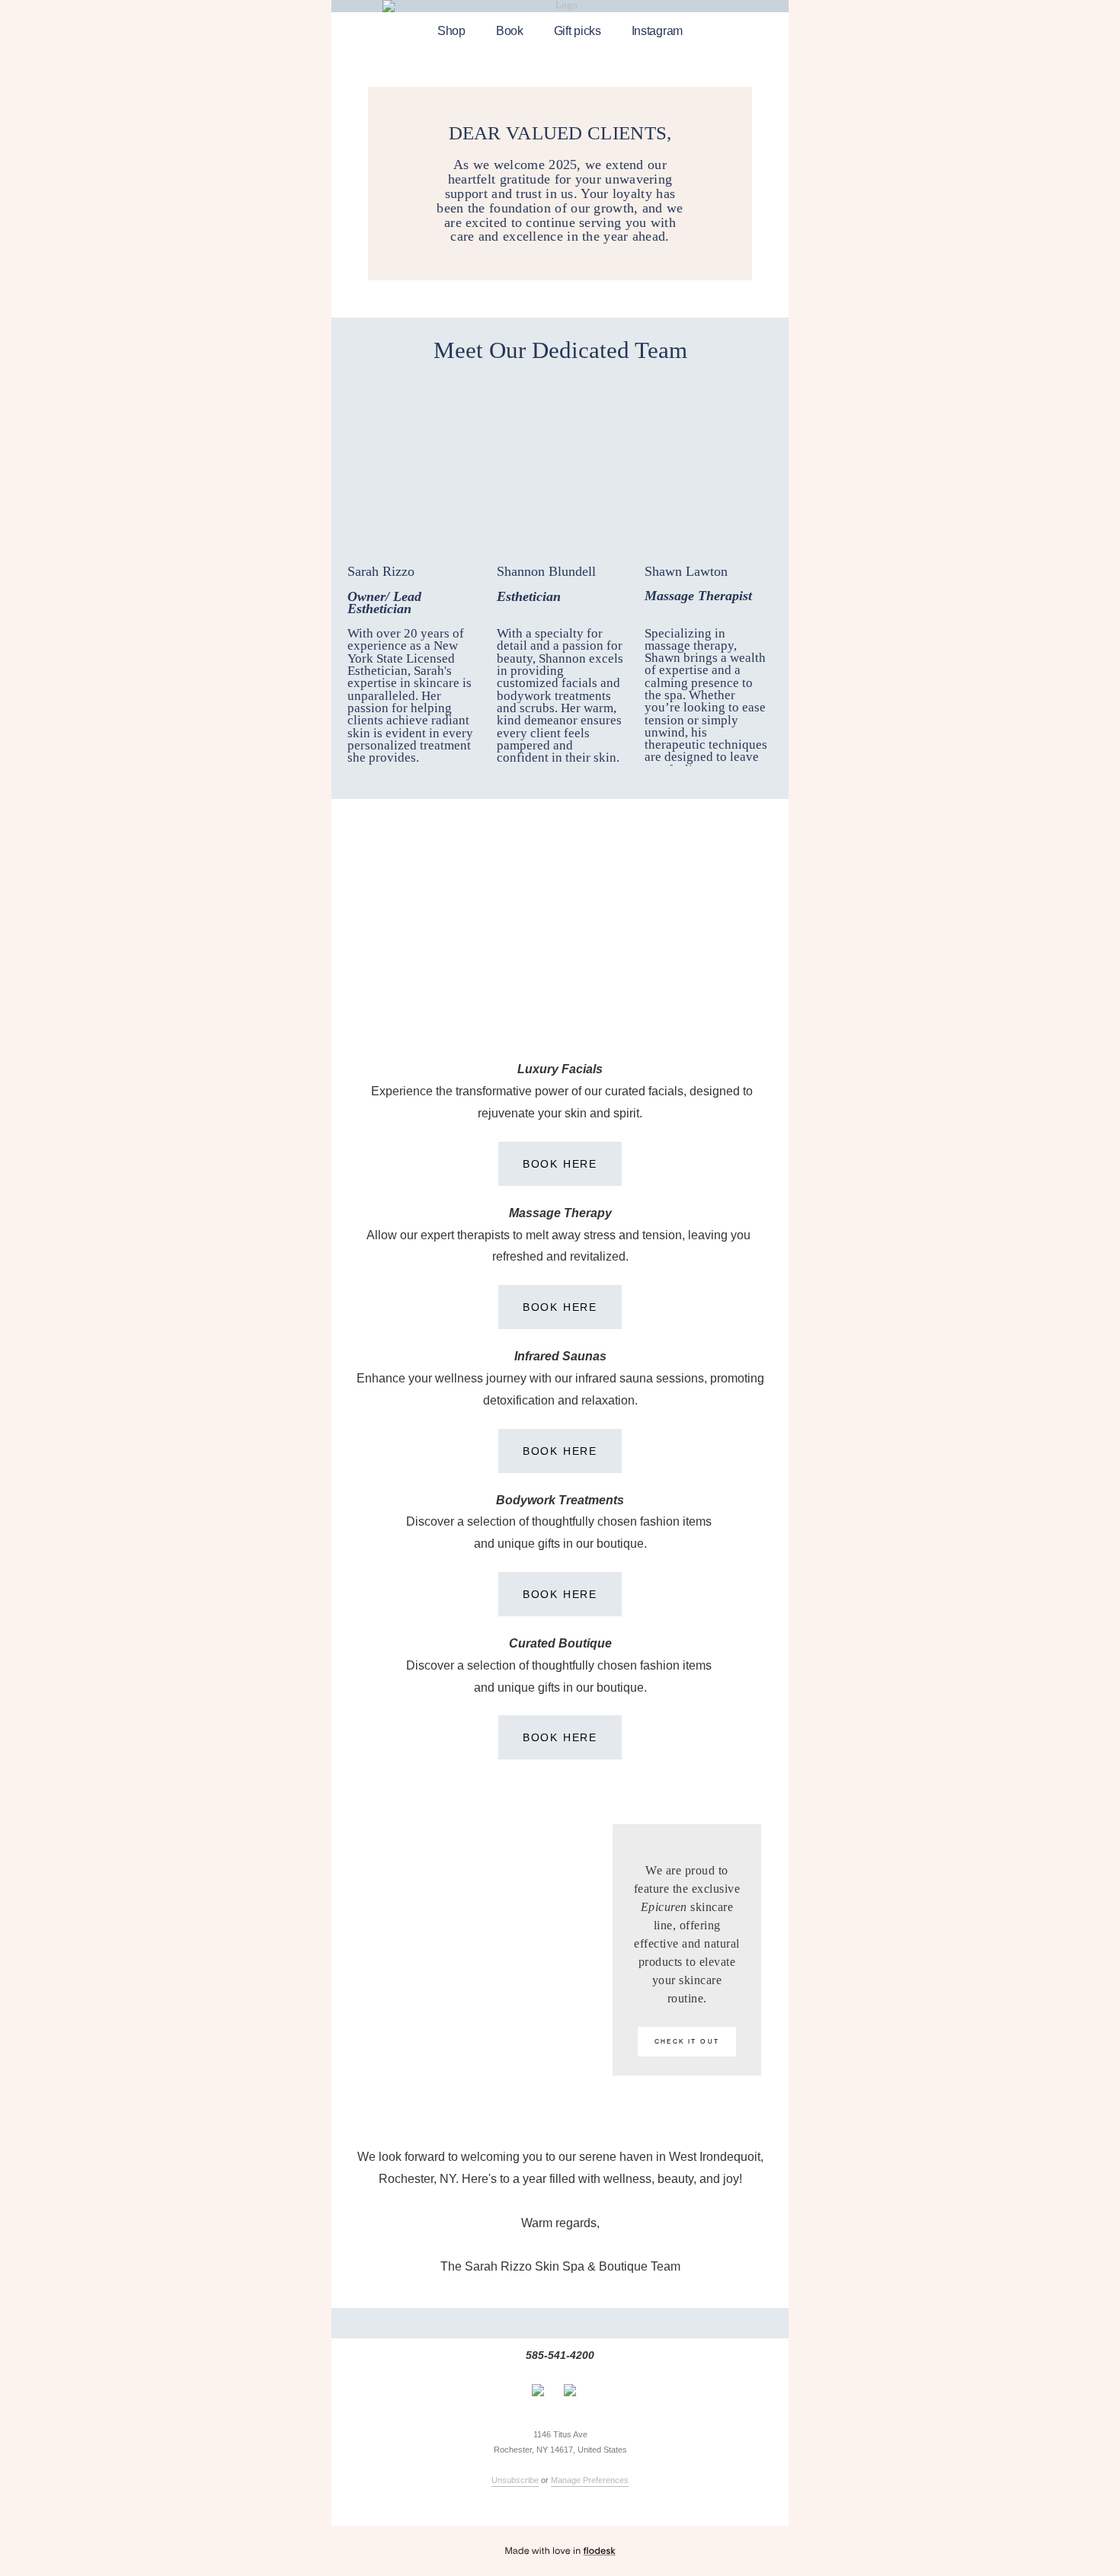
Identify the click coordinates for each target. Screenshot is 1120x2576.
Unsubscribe (515, 2480)
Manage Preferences (590, 2480)
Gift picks (578, 31)
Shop (451, 31)
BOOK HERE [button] (560, 1164)
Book (510, 31)
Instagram (657, 31)
